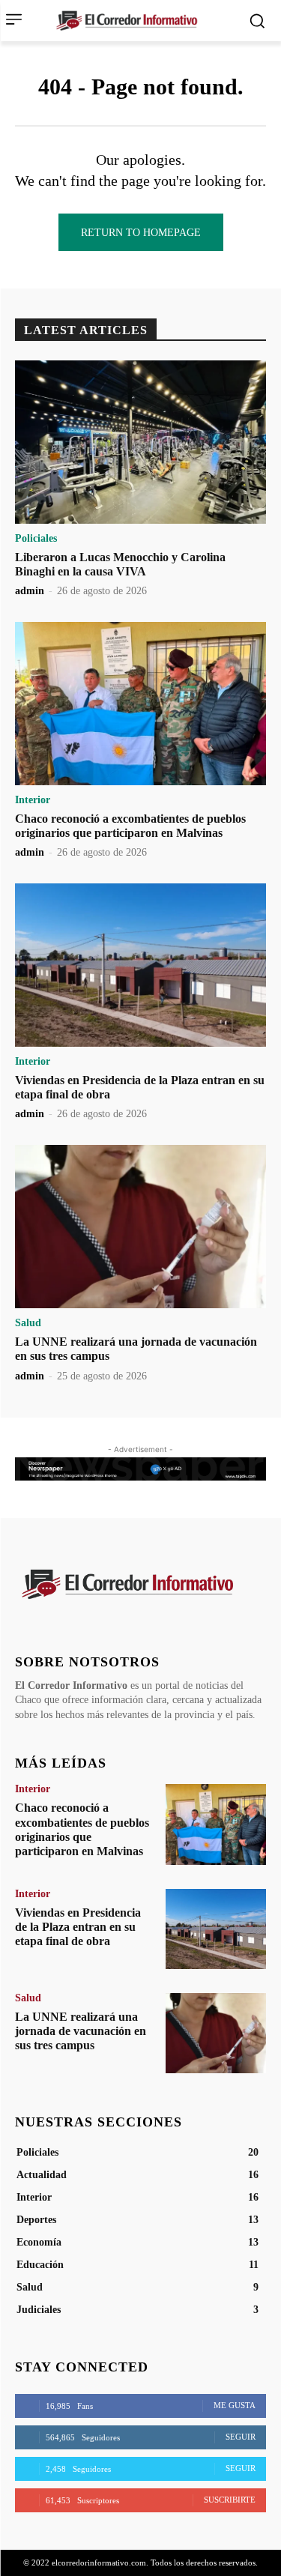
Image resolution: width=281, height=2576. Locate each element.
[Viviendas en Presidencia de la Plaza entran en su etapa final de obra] (140, 965)
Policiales (36, 539)
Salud (28, 1323)
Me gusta (235, 2405)
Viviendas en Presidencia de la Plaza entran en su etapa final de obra (78, 1927)
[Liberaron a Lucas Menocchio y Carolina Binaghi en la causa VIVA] (140, 442)
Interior (33, 800)
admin (30, 591)
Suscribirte (230, 2500)
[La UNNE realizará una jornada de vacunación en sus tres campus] (140, 1227)
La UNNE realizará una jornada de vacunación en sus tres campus (81, 2031)
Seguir (241, 2437)
